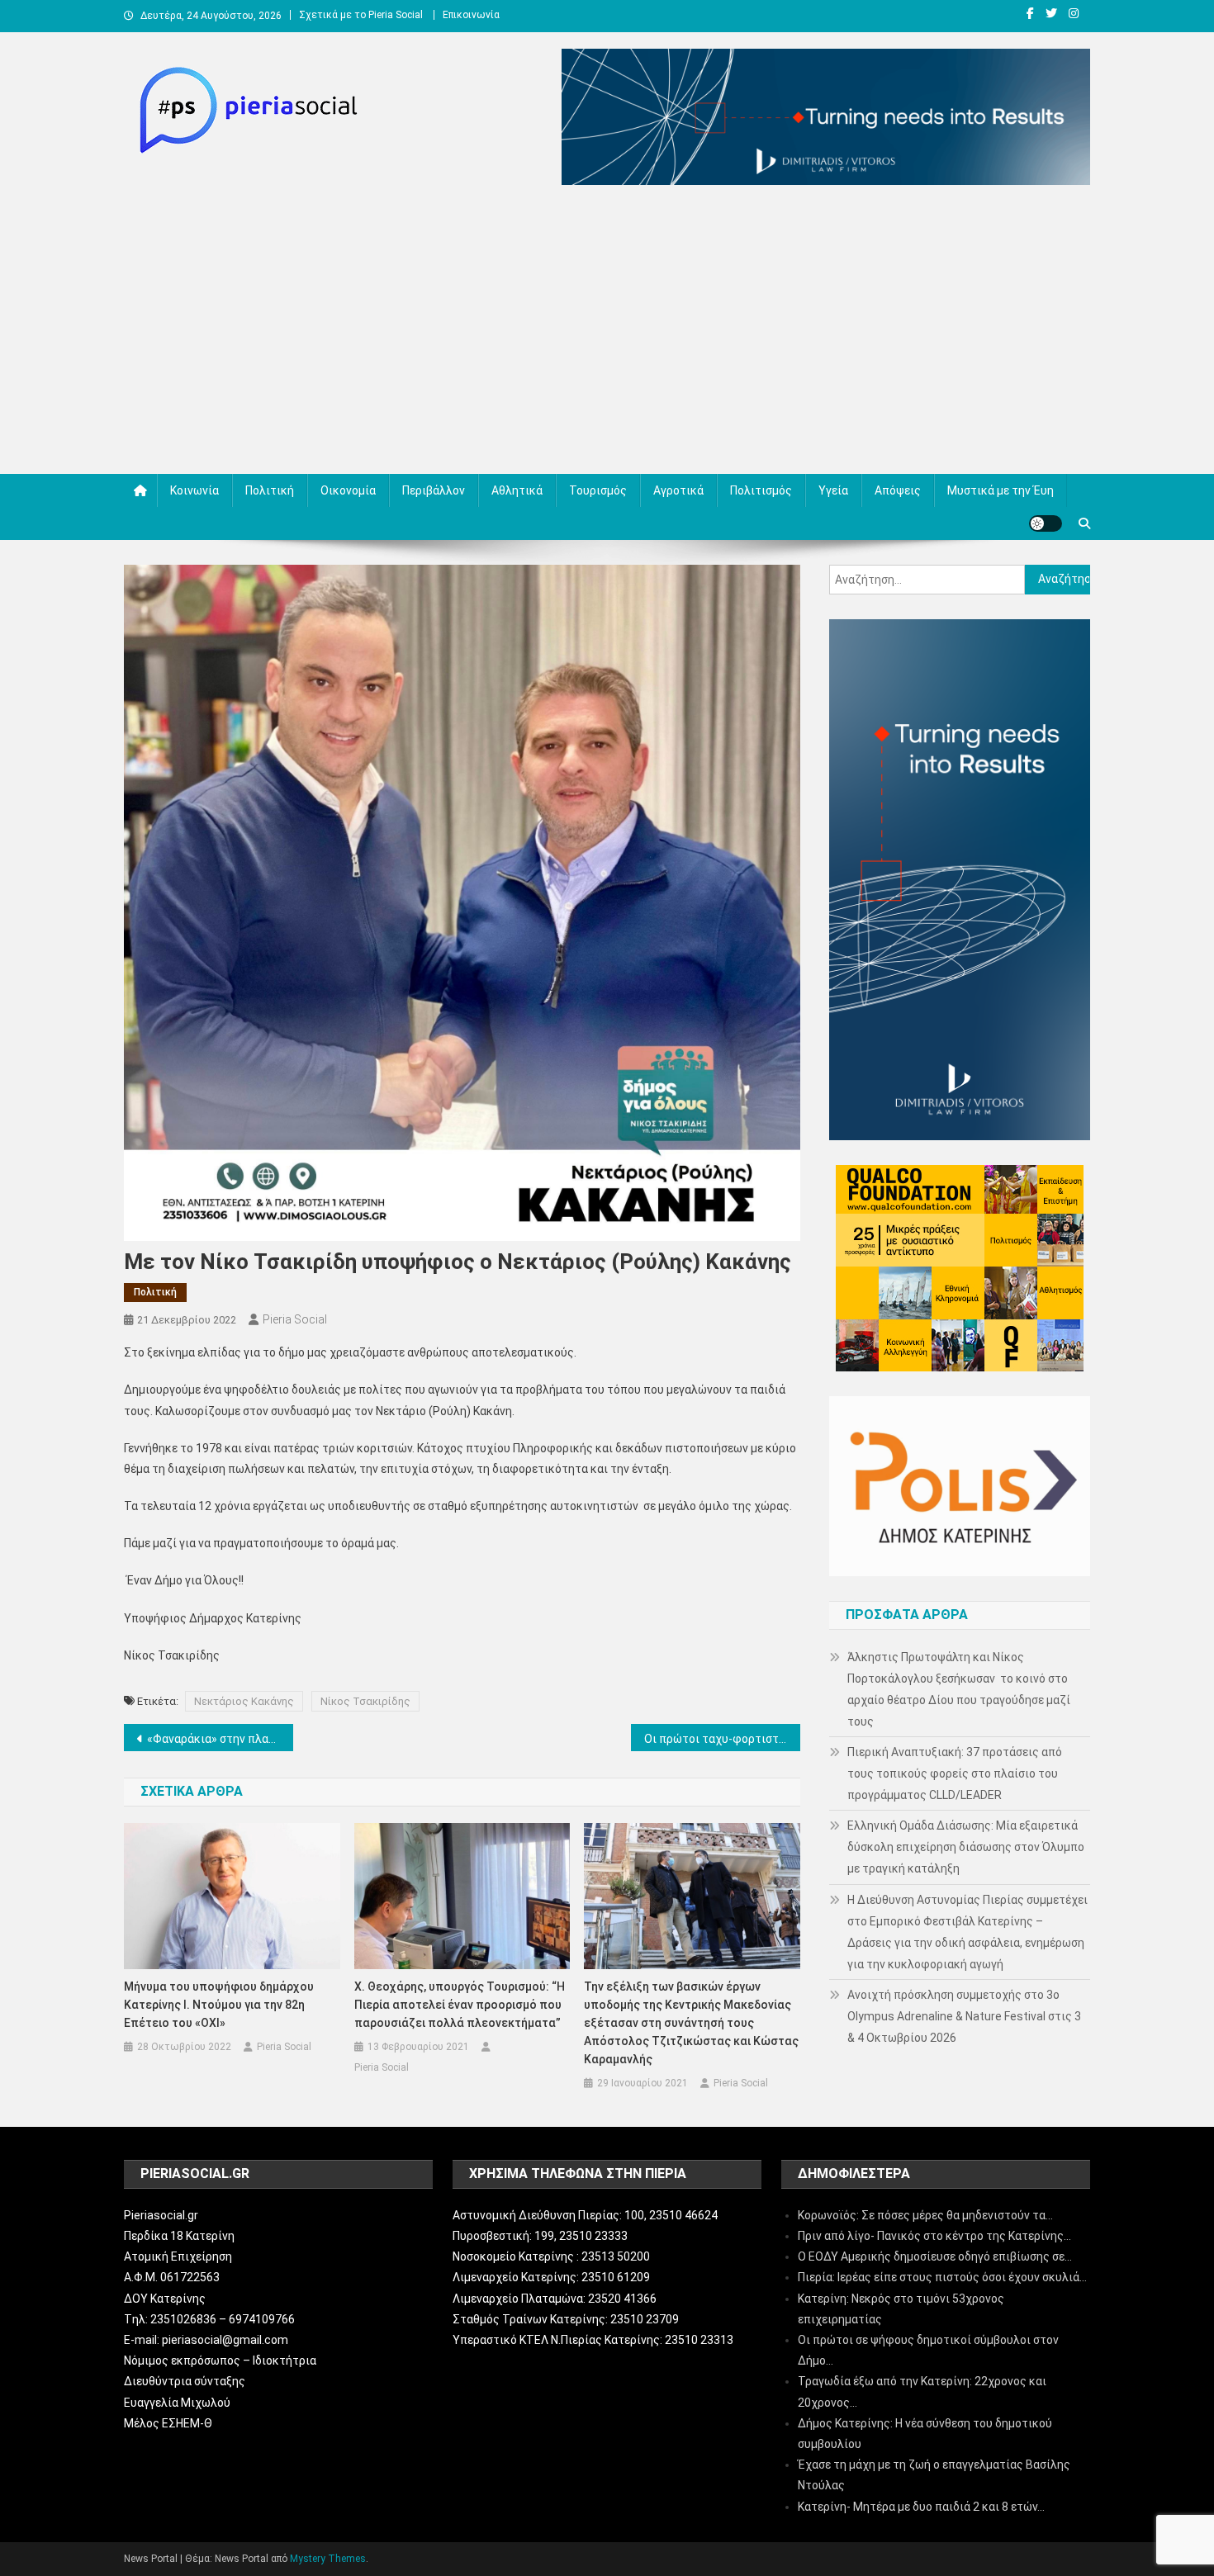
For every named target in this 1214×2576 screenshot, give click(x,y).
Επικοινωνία (471, 15)
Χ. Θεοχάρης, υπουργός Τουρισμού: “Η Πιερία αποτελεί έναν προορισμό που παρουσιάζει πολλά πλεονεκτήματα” (460, 2005)
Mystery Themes (328, 2559)
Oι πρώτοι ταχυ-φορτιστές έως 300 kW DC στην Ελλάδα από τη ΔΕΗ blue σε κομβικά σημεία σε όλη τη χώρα (722, 1739)
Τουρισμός (598, 490)
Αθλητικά (517, 490)
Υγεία (833, 490)
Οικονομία (348, 490)
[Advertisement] (607, 334)
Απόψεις (898, 490)
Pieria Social (295, 1319)
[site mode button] (1046, 523)
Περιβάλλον (434, 490)
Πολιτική (270, 490)
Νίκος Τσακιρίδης (365, 1701)
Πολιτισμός (761, 490)
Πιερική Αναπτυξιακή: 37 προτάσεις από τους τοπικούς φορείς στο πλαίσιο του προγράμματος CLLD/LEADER (955, 1773)
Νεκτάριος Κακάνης (244, 1701)
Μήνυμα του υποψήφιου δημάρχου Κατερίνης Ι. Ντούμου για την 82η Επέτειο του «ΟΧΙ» (219, 2005)
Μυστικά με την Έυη (1001, 490)
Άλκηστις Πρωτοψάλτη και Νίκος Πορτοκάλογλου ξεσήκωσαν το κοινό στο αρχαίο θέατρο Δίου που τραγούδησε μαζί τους (959, 1689)
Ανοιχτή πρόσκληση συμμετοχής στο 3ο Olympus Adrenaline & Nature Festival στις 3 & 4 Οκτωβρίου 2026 (964, 2016)
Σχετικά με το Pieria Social (361, 15)
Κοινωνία (194, 490)
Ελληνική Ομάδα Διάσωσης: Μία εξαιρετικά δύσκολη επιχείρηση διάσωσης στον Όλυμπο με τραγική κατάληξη (966, 1847)
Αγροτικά (678, 490)
